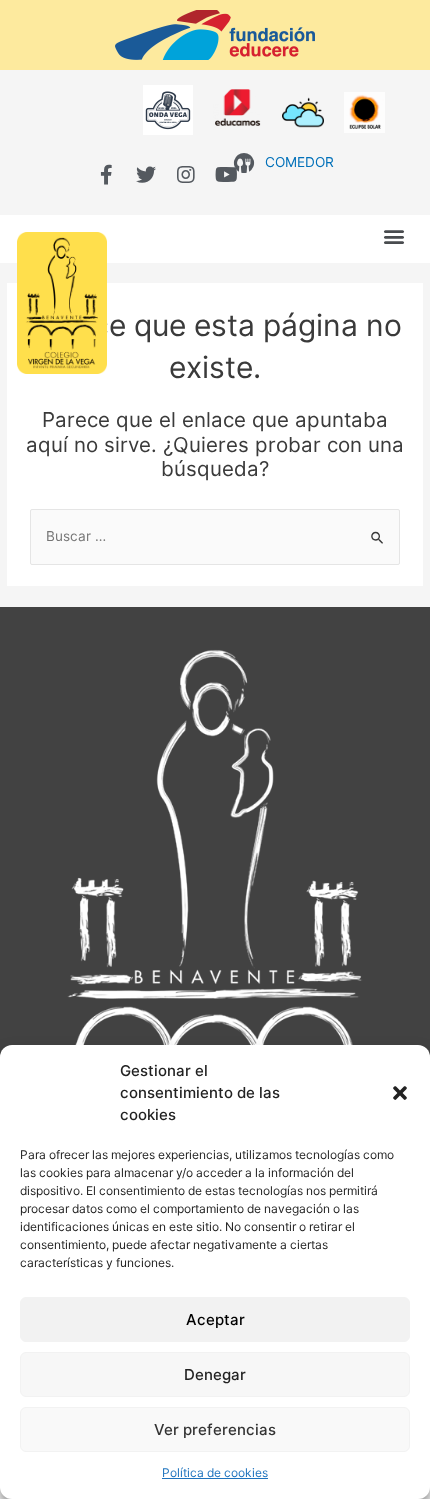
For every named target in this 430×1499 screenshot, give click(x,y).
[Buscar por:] (215, 536)
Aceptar (215, 1319)
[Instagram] (186, 175)
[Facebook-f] (106, 175)
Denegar (215, 1374)
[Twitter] (146, 175)
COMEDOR (299, 162)
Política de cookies (215, 1472)
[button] (400, 1093)
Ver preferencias (215, 1429)
